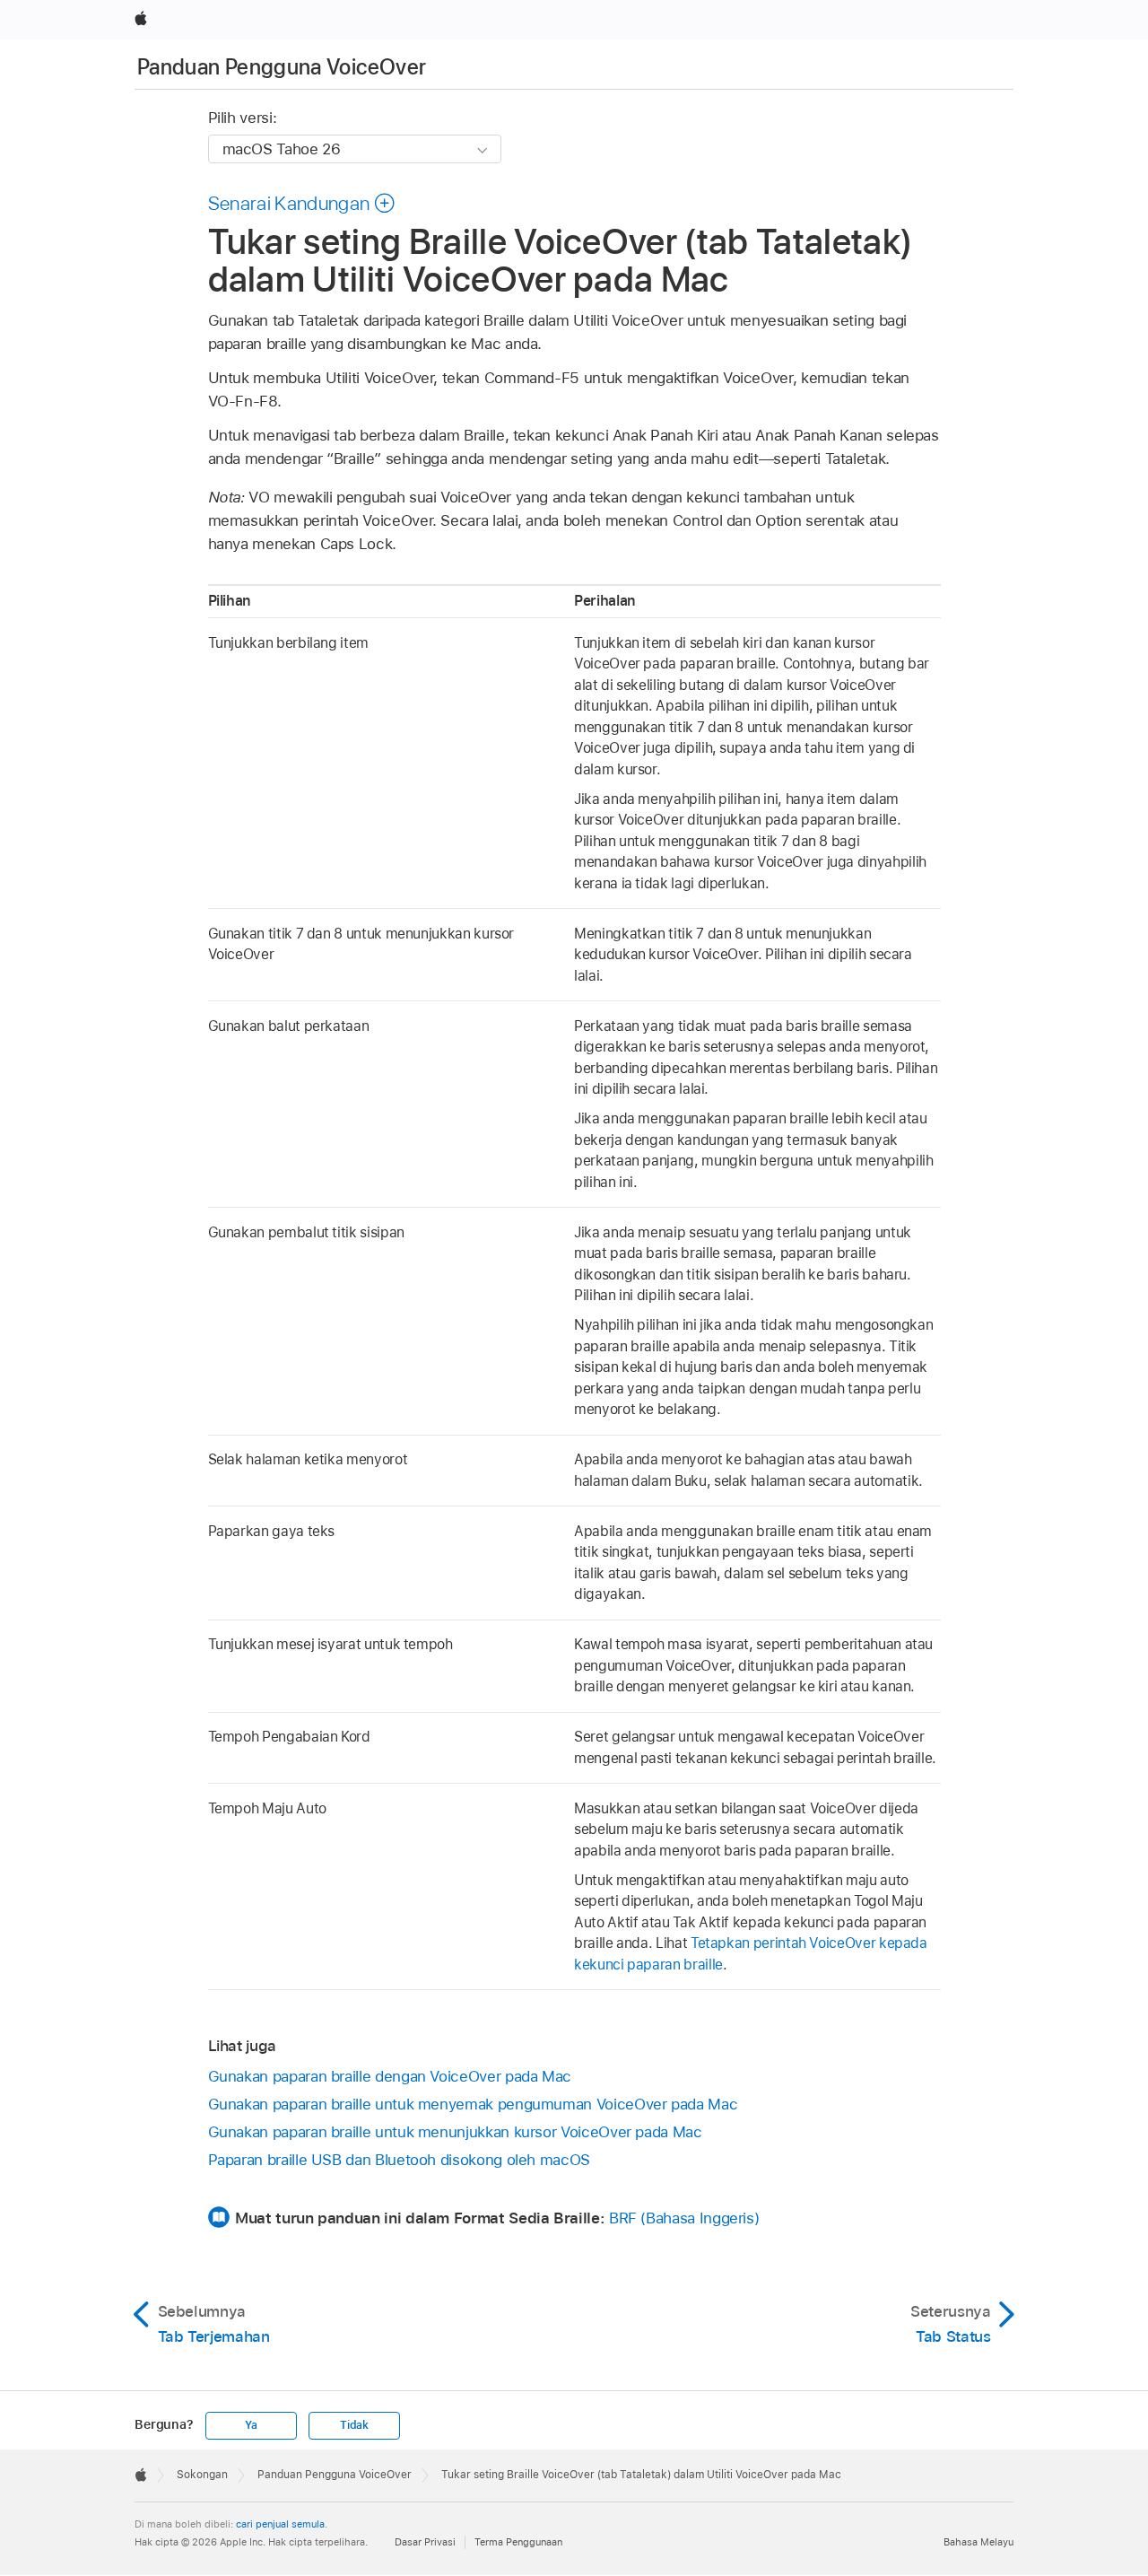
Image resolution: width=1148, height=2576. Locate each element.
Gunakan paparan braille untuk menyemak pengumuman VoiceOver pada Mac (473, 2104)
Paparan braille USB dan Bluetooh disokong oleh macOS (399, 2160)
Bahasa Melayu (978, 2542)
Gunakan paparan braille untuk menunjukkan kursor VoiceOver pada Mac (455, 2132)
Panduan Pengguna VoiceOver (282, 67)
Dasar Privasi (425, 2542)
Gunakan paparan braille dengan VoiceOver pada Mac (390, 2076)
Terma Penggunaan (518, 2542)
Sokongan (202, 2475)
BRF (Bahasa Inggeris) (684, 2218)
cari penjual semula (280, 2524)
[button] (302, 203)
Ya (251, 2425)
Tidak (354, 2425)
